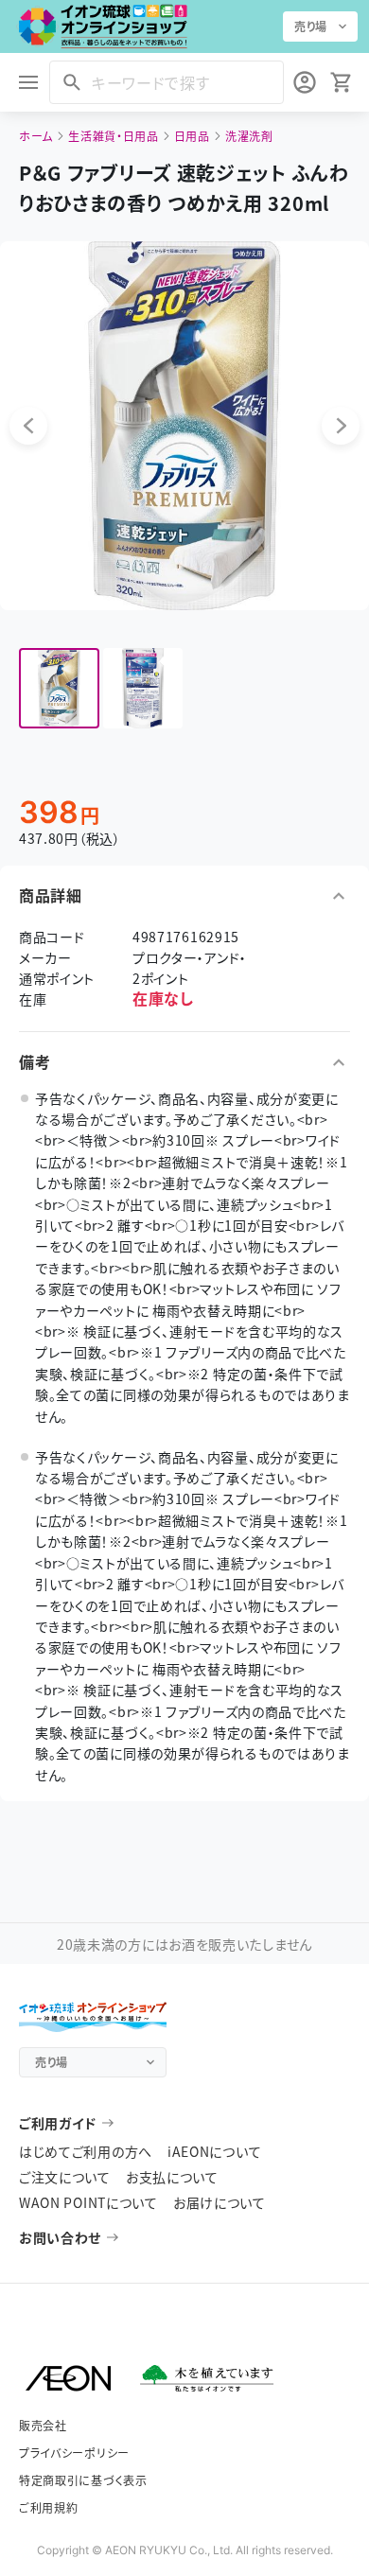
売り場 (311, 26)
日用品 (192, 136)
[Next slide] (341, 426)
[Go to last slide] (28, 426)
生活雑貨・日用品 (114, 136)
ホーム (36, 136)
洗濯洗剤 (249, 136)
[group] (59, 688)
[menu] (28, 82)
